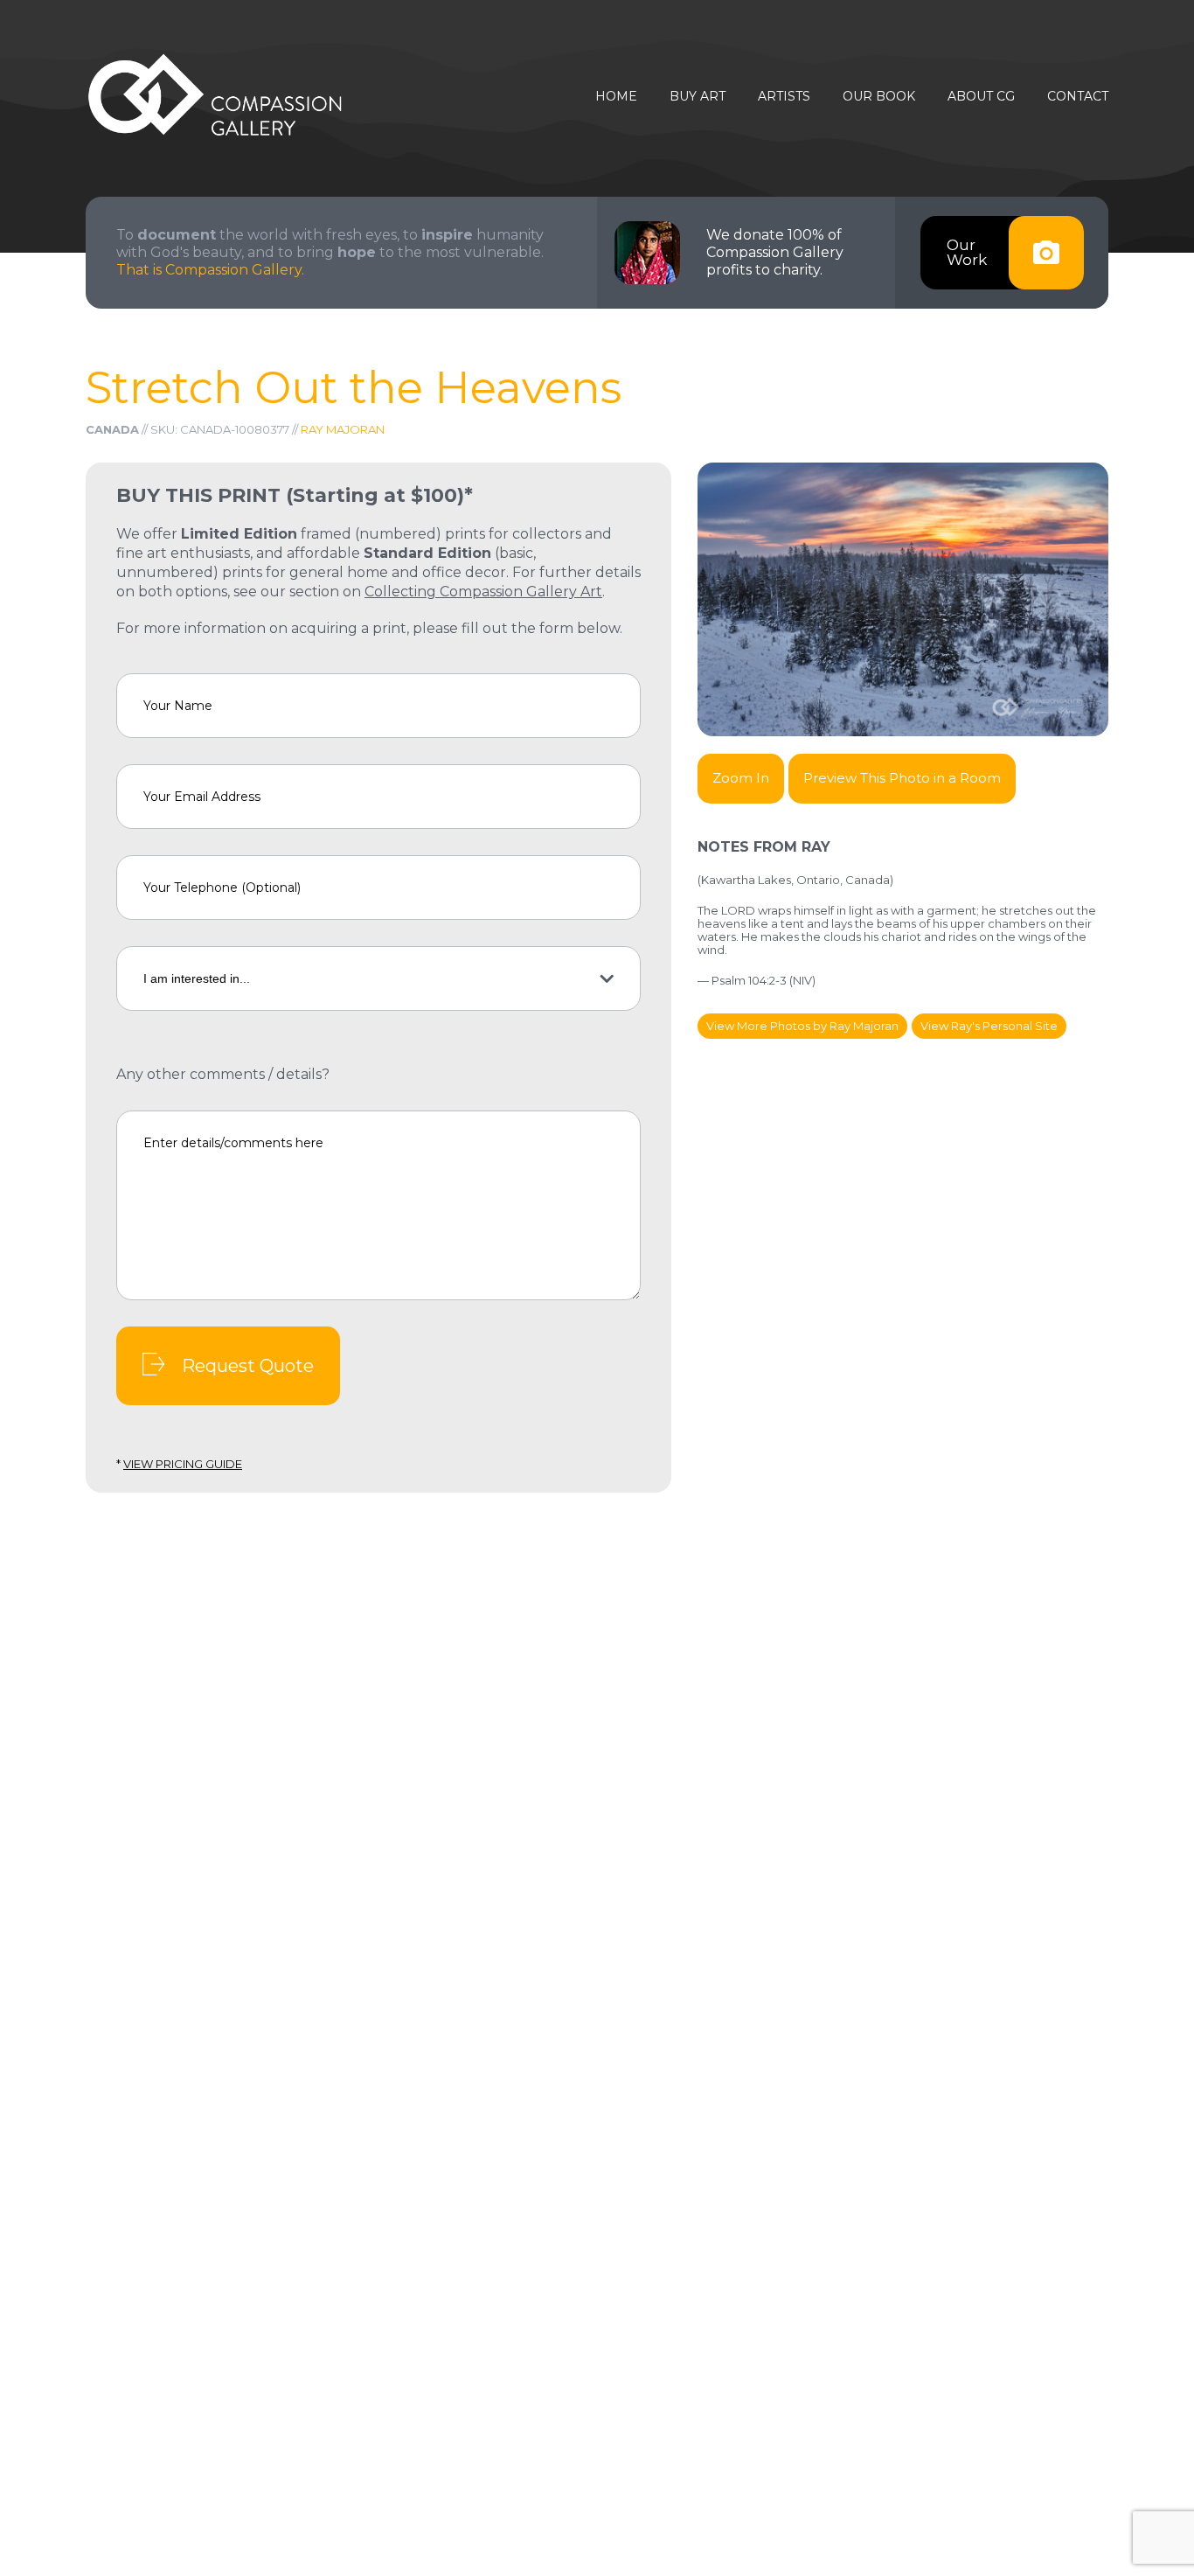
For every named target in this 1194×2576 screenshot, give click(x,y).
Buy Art (698, 97)
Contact (1078, 97)
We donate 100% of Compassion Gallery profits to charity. (775, 252)
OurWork (967, 252)
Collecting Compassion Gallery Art (483, 592)
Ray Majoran (343, 429)
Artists (784, 97)
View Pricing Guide (183, 1464)
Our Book (879, 97)
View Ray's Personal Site (989, 1026)
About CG (981, 97)
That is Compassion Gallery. (210, 270)
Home (616, 97)
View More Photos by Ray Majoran (802, 1026)
